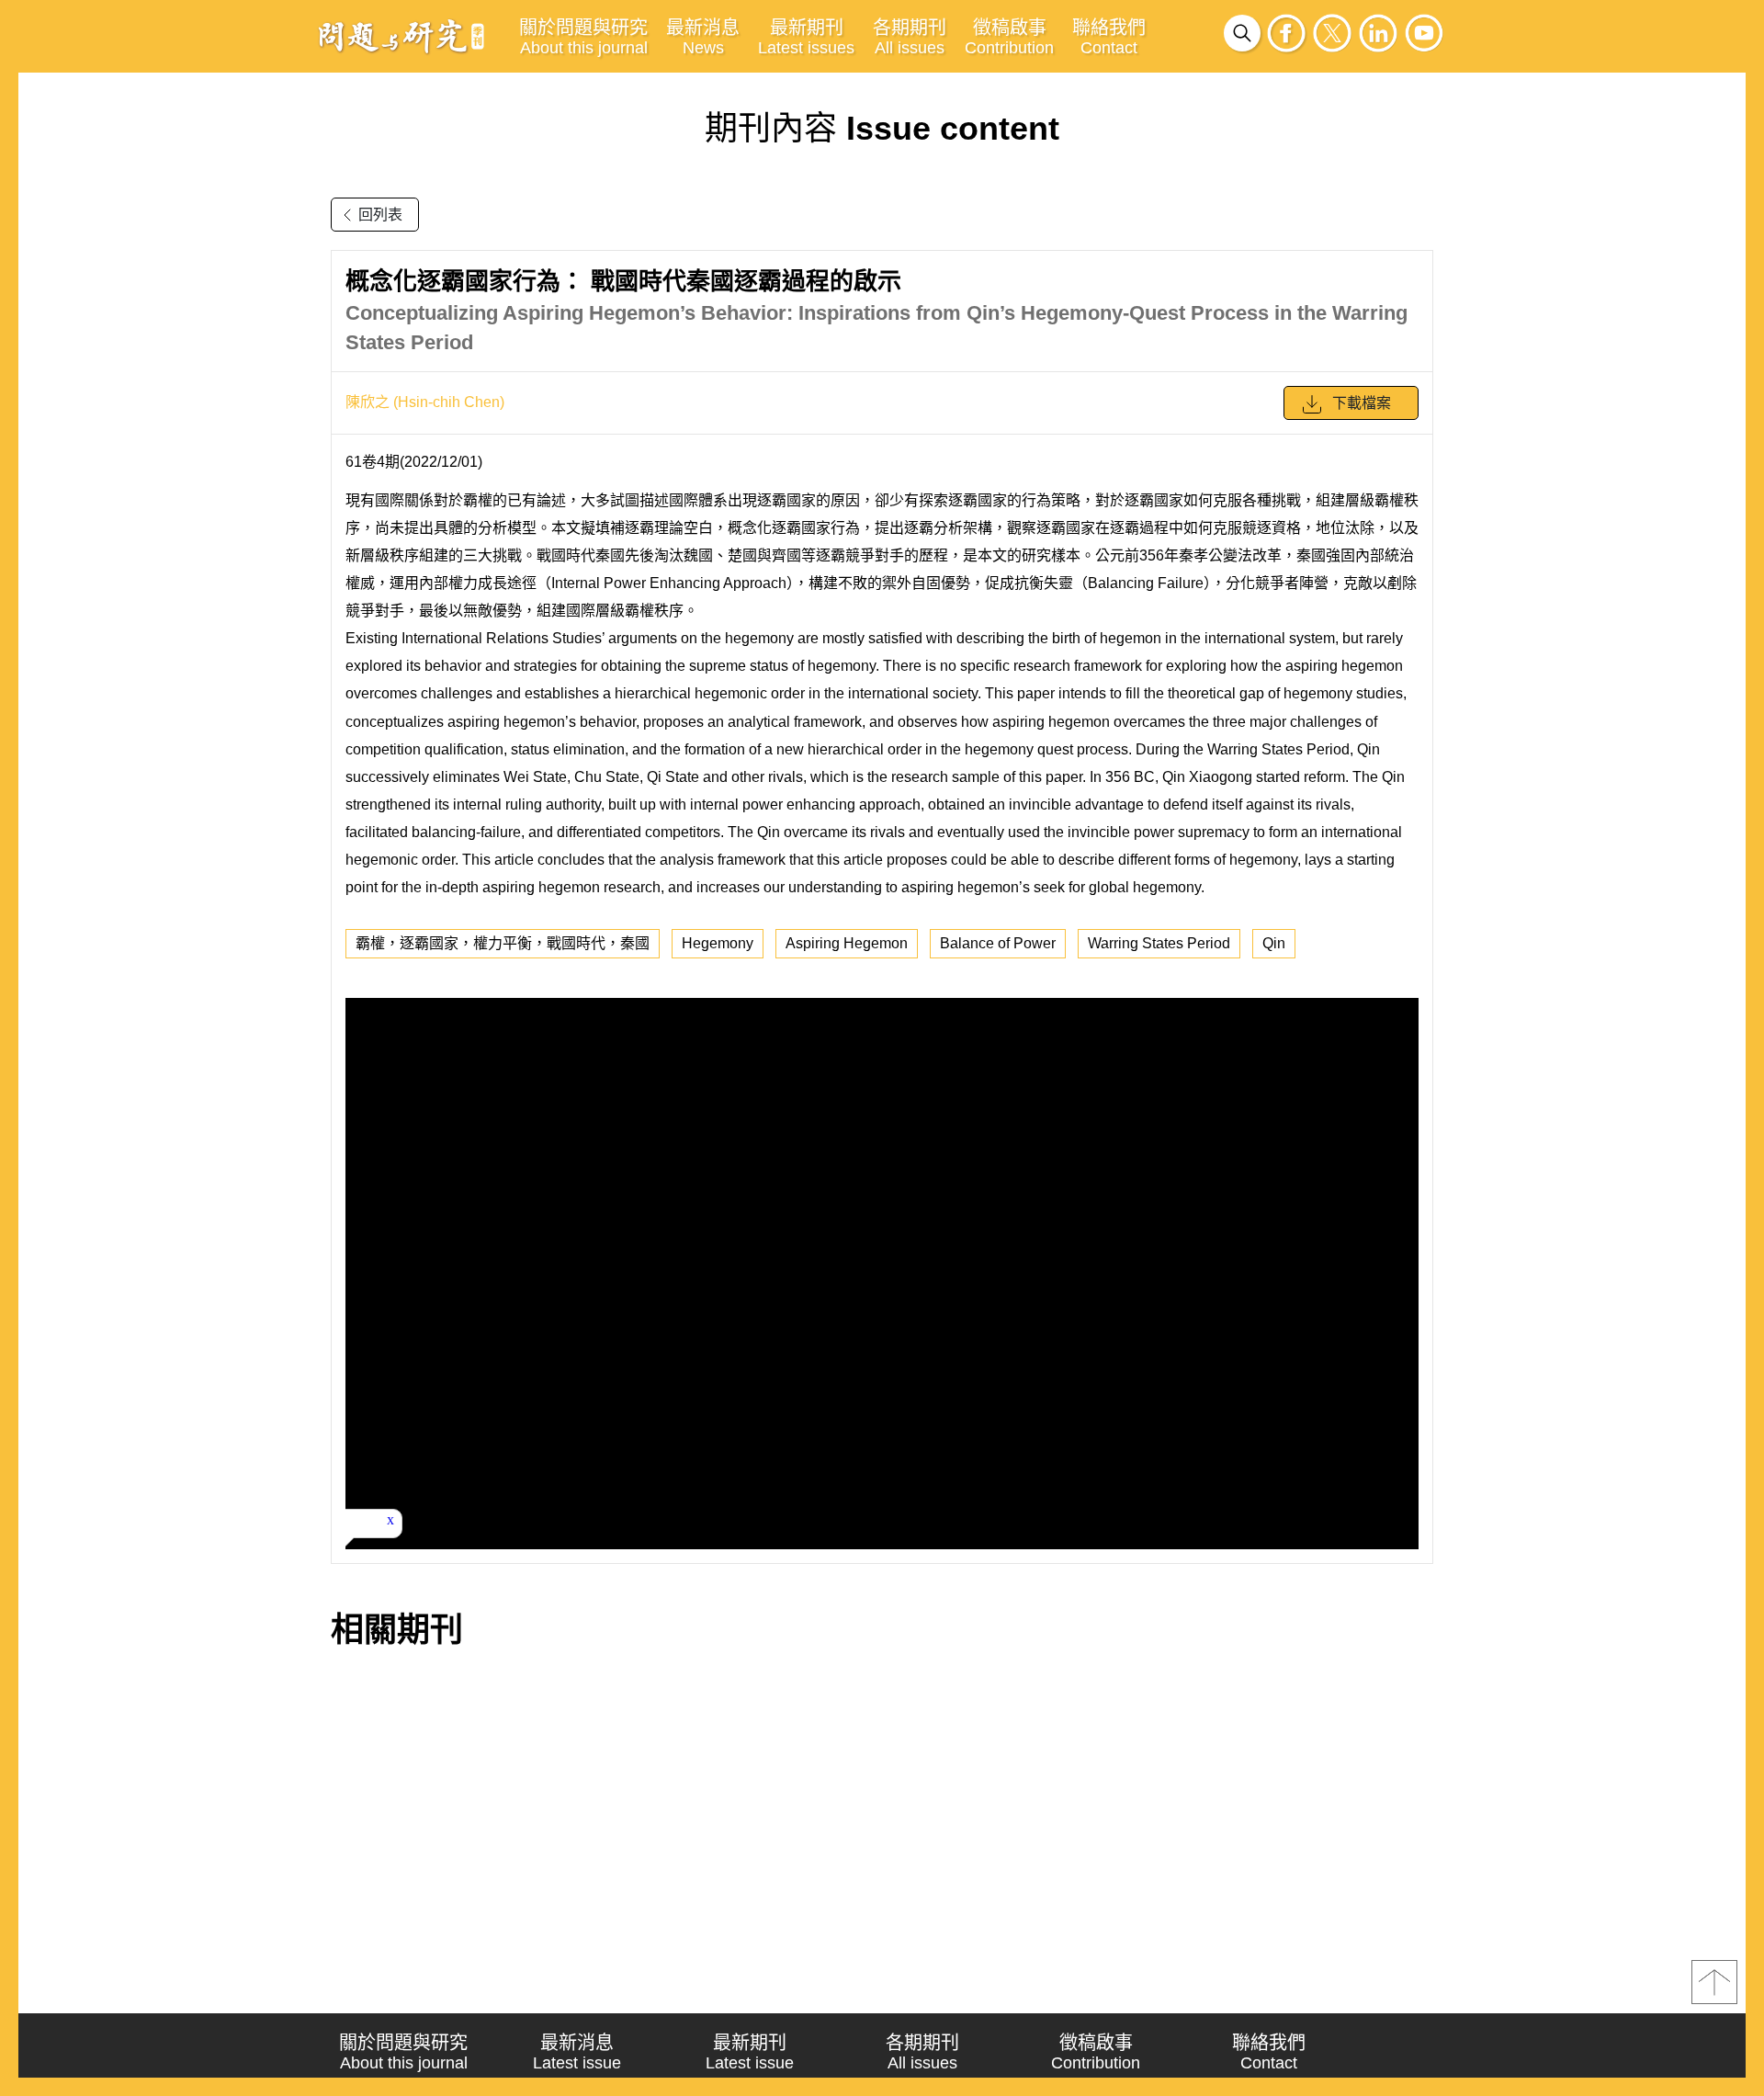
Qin (1274, 943)
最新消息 (703, 37)
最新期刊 (806, 37)
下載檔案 (1362, 403)
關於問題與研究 (583, 37)
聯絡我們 (1109, 37)
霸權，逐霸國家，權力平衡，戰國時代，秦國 (503, 943)
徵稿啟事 (1009, 37)
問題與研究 (401, 36)
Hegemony (718, 943)
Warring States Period (1159, 943)
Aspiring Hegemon (847, 943)
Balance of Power (998, 943)
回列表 (380, 215)
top (1714, 1982)
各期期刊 (910, 37)
